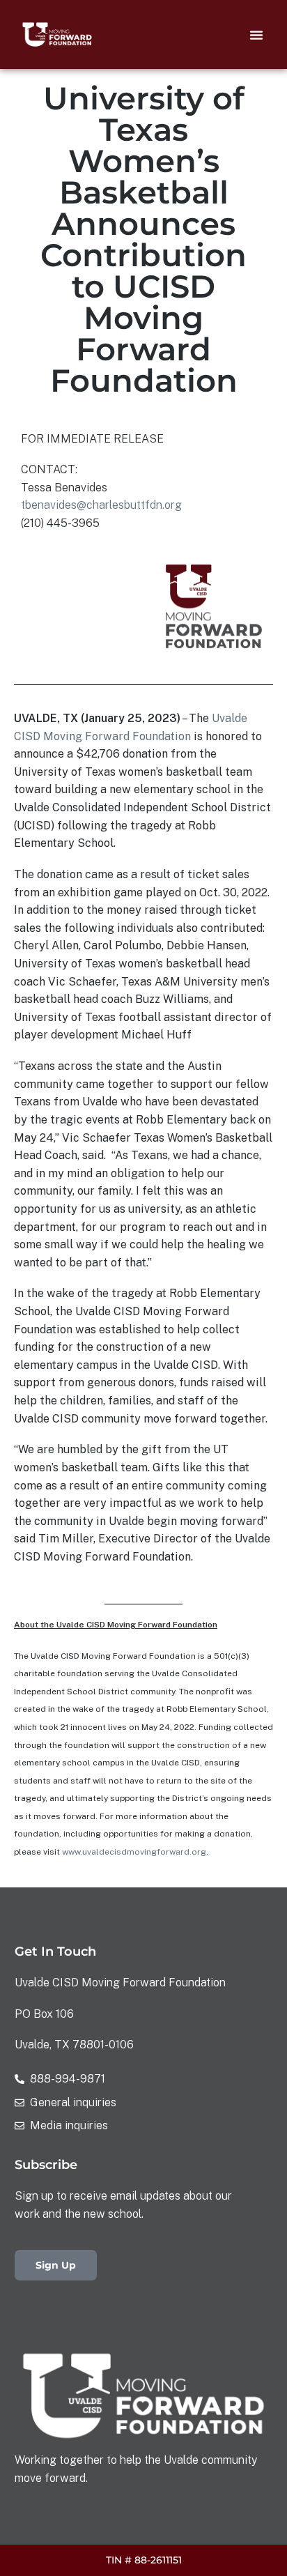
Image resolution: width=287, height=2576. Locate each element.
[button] (256, 35)
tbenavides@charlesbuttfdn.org (101, 505)
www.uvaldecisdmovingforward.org (134, 1852)
